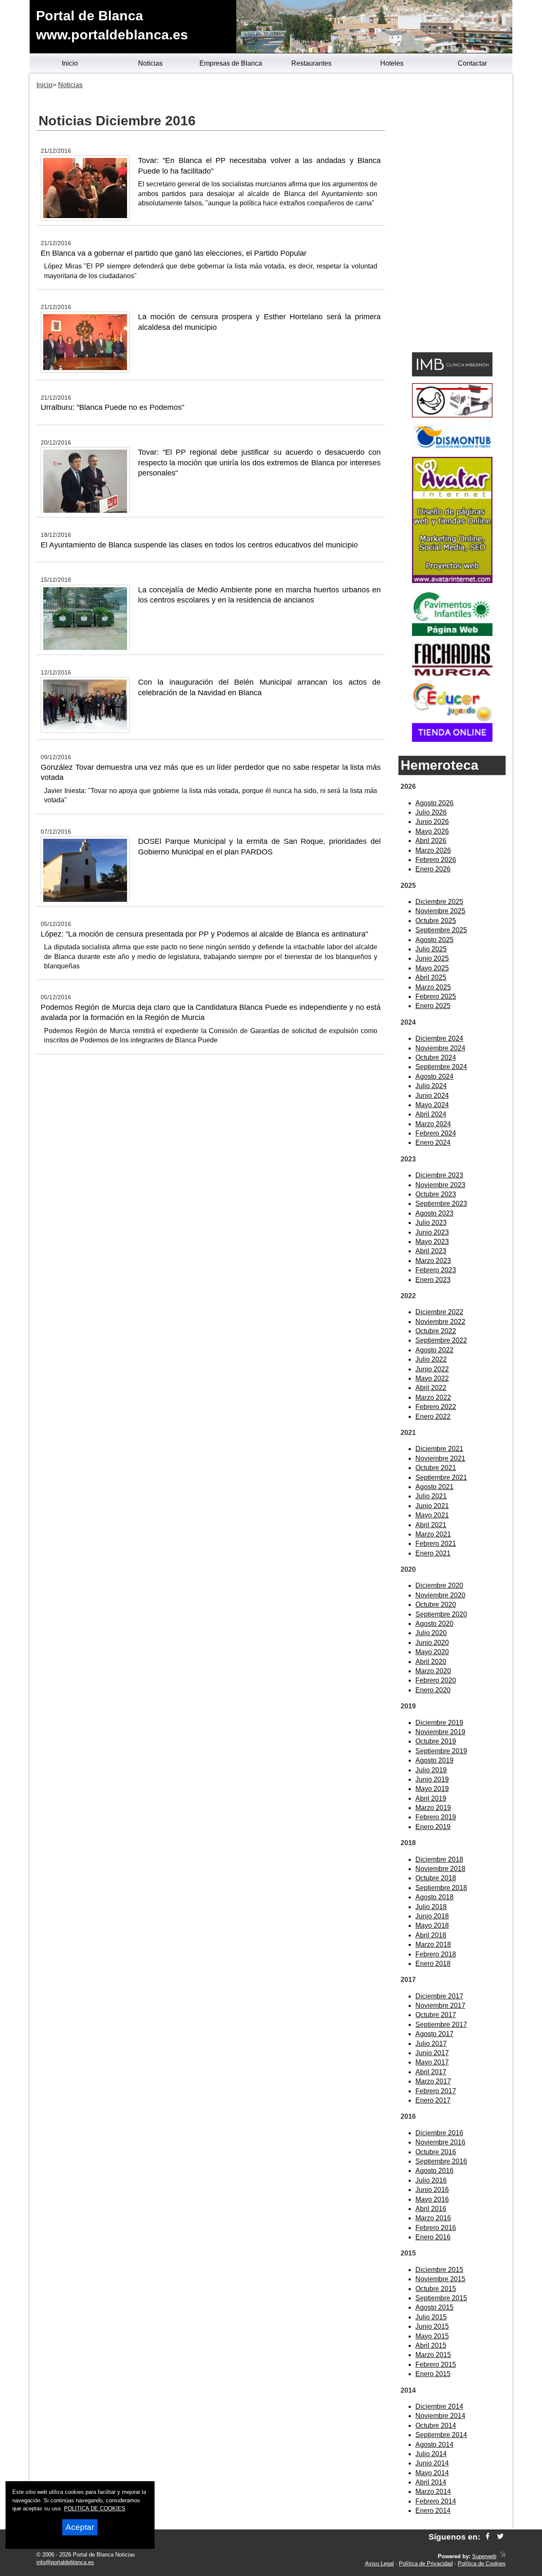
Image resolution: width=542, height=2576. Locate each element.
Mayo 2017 (432, 2062)
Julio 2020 (431, 1633)
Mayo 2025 (432, 968)
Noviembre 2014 (440, 2416)
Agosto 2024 (434, 1077)
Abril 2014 (431, 2482)
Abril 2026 (431, 841)
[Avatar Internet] (452, 581)
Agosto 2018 (434, 1897)
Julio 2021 (431, 1496)
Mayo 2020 (432, 1652)
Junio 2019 (432, 1779)
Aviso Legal (379, 2564)
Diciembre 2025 (439, 902)
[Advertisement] (452, 214)
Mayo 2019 (432, 1789)
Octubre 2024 (436, 1057)
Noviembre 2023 (440, 1185)
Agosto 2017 (434, 2034)
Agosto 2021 (434, 1487)
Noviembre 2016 (440, 2142)
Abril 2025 (431, 977)
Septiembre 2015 (441, 2298)
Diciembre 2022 (439, 1312)
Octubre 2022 (436, 1331)
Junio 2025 (432, 958)
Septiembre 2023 (441, 1204)
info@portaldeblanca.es (65, 2562)
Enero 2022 (433, 1417)
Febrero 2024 (436, 1133)
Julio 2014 (431, 2454)
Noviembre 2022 (440, 1322)
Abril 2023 (431, 1251)
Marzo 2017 (433, 2081)
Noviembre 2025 (440, 911)
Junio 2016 (432, 2190)
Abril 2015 (431, 2345)
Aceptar (80, 2527)
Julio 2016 (431, 2180)
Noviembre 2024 (440, 1048)
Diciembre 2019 (439, 1723)
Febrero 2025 (436, 996)
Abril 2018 (431, 1935)
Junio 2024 (432, 1096)
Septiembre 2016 (441, 2161)
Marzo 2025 (433, 987)
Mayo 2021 (432, 1515)
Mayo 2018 (432, 1925)
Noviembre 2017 (440, 2005)
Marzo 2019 (433, 1808)
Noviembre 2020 (440, 1595)
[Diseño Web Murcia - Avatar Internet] (503, 2556)
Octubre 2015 (436, 2289)
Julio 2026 (431, 812)
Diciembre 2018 (439, 1859)
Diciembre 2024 (439, 1038)
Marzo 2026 (433, 850)
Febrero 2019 (436, 1817)
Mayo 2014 (432, 2473)
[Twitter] (500, 2537)
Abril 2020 (431, 1662)
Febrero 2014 (436, 2501)
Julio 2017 (431, 2044)
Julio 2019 (431, 1770)
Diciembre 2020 (439, 1585)
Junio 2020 (432, 1643)
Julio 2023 (431, 1223)
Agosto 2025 (434, 940)
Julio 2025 (431, 949)
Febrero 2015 (436, 2365)
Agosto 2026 (434, 803)
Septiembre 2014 (441, 2435)
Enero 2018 (433, 1964)
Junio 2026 (432, 822)
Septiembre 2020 (441, 1614)
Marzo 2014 (433, 2492)
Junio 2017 (432, 2053)
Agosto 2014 (434, 2445)
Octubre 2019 (436, 1741)
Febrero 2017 (436, 2091)
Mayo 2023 (432, 1242)
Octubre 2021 (436, 1468)
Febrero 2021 (436, 1544)
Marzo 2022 (433, 1397)
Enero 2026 (433, 869)
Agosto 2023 (434, 1213)
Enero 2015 (433, 2374)
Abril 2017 (431, 2072)
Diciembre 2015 (439, 2270)
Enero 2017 (433, 2100)
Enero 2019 (433, 1827)
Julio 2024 (431, 1086)
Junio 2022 (432, 1369)
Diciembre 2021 (439, 1449)
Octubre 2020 (436, 1604)
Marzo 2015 (433, 2355)
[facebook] (488, 2537)
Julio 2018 (431, 1907)
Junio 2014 (432, 2463)
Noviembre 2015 (440, 2279)
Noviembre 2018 (440, 1869)
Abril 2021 (431, 1525)
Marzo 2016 (433, 2218)
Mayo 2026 (432, 831)
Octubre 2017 (436, 2015)
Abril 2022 (431, 1388)
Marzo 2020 (433, 1671)
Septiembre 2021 (441, 1477)
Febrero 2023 (436, 1270)
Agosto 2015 (434, 2307)
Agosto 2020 (434, 1624)
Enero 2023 (433, 1280)
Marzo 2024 (433, 1124)
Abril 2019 (431, 1798)
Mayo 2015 (432, 2336)
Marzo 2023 (433, 1261)
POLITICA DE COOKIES (95, 2508)
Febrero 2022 (436, 1407)
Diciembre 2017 (439, 1996)
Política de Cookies (482, 2564)
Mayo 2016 (432, 2199)
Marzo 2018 (433, 1944)
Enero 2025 (433, 1006)
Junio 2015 (432, 2326)
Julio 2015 (431, 2317)
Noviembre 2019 (440, 1732)
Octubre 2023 (436, 1194)
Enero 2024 (433, 1143)
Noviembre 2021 (440, 1458)
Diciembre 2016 (439, 2133)
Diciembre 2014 (439, 2406)
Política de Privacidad (426, 2564)
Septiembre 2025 (441, 930)
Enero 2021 (433, 1553)
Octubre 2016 (436, 2152)
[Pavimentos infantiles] (452, 634)
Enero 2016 (433, 2237)
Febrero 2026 (436, 860)
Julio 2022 (431, 1359)
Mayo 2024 (432, 1105)
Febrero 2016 (436, 2228)
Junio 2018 (432, 1916)
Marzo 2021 (433, 1534)
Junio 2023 (432, 1232)
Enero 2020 (433, 1690)
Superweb (484, 2556)
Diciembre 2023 (439, 1175)
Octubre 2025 (436, 921)
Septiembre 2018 (441, 1888)
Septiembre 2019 (441, 1751)
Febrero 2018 (436, 1954)
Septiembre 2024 (441, 1067)
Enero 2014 (433, 2511)
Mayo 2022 (432, 1378)
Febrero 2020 (436, 1680)
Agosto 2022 (434, 1350)
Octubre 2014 (436, 2425)
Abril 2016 (431, 2209)
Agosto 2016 (434, 2171)
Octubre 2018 (436, 1878)
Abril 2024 (431, 1114)
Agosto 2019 (434, 1760)
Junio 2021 (432, 1506)
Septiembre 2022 (441, 1340)
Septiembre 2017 (441, 2025)
